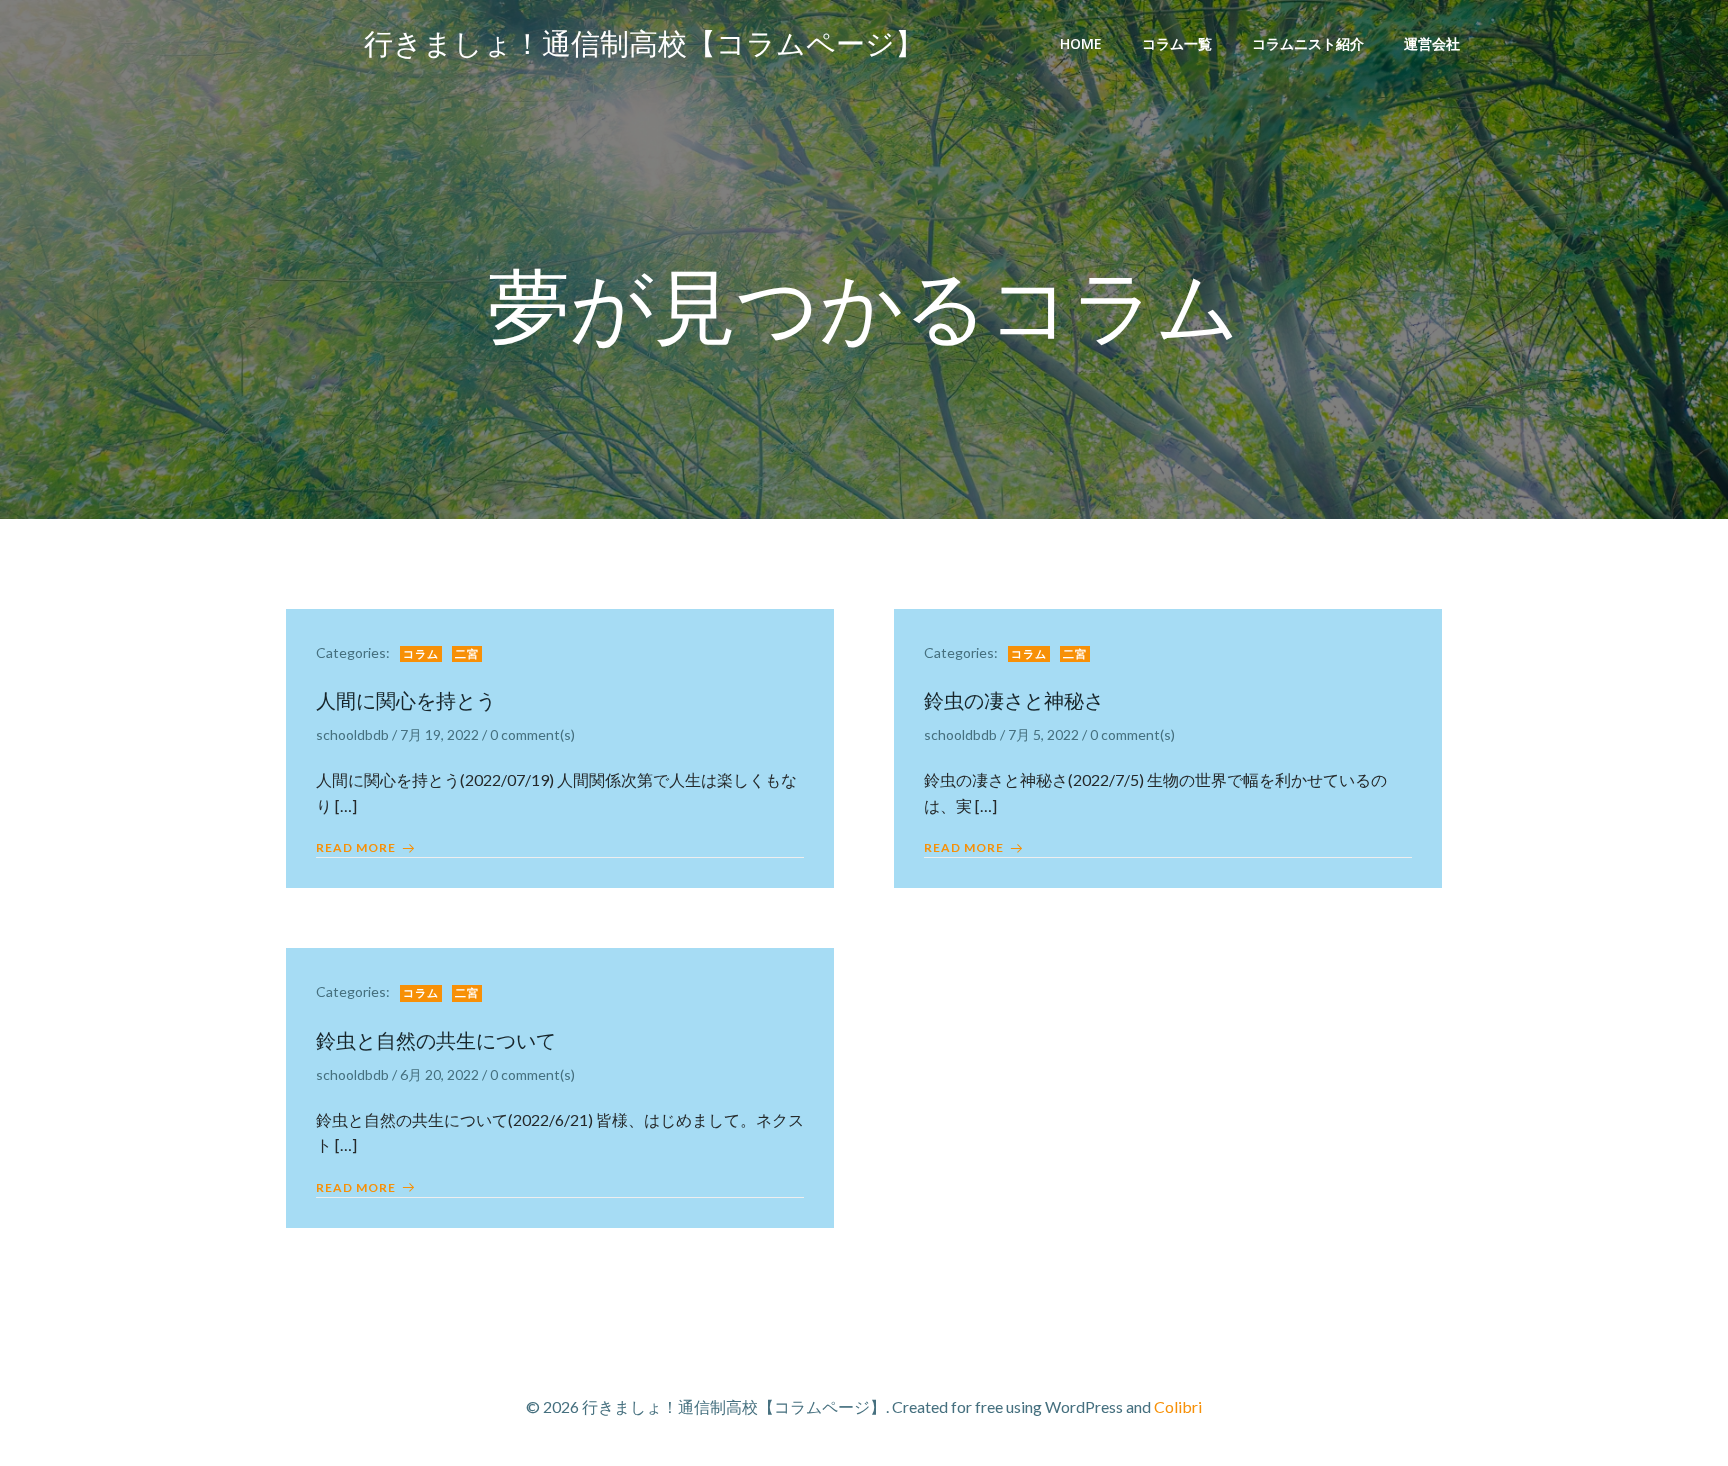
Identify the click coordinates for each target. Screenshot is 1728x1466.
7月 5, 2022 (1043, 734)
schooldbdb (352, 734)
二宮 (467, 653)
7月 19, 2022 (439, 734)
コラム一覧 (1177, 43)
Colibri (1178, 1406)
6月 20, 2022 (439, 1074)
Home (1081, 43)
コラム (421, 653)
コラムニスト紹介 (1308, 43)
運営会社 (1432, 43)
